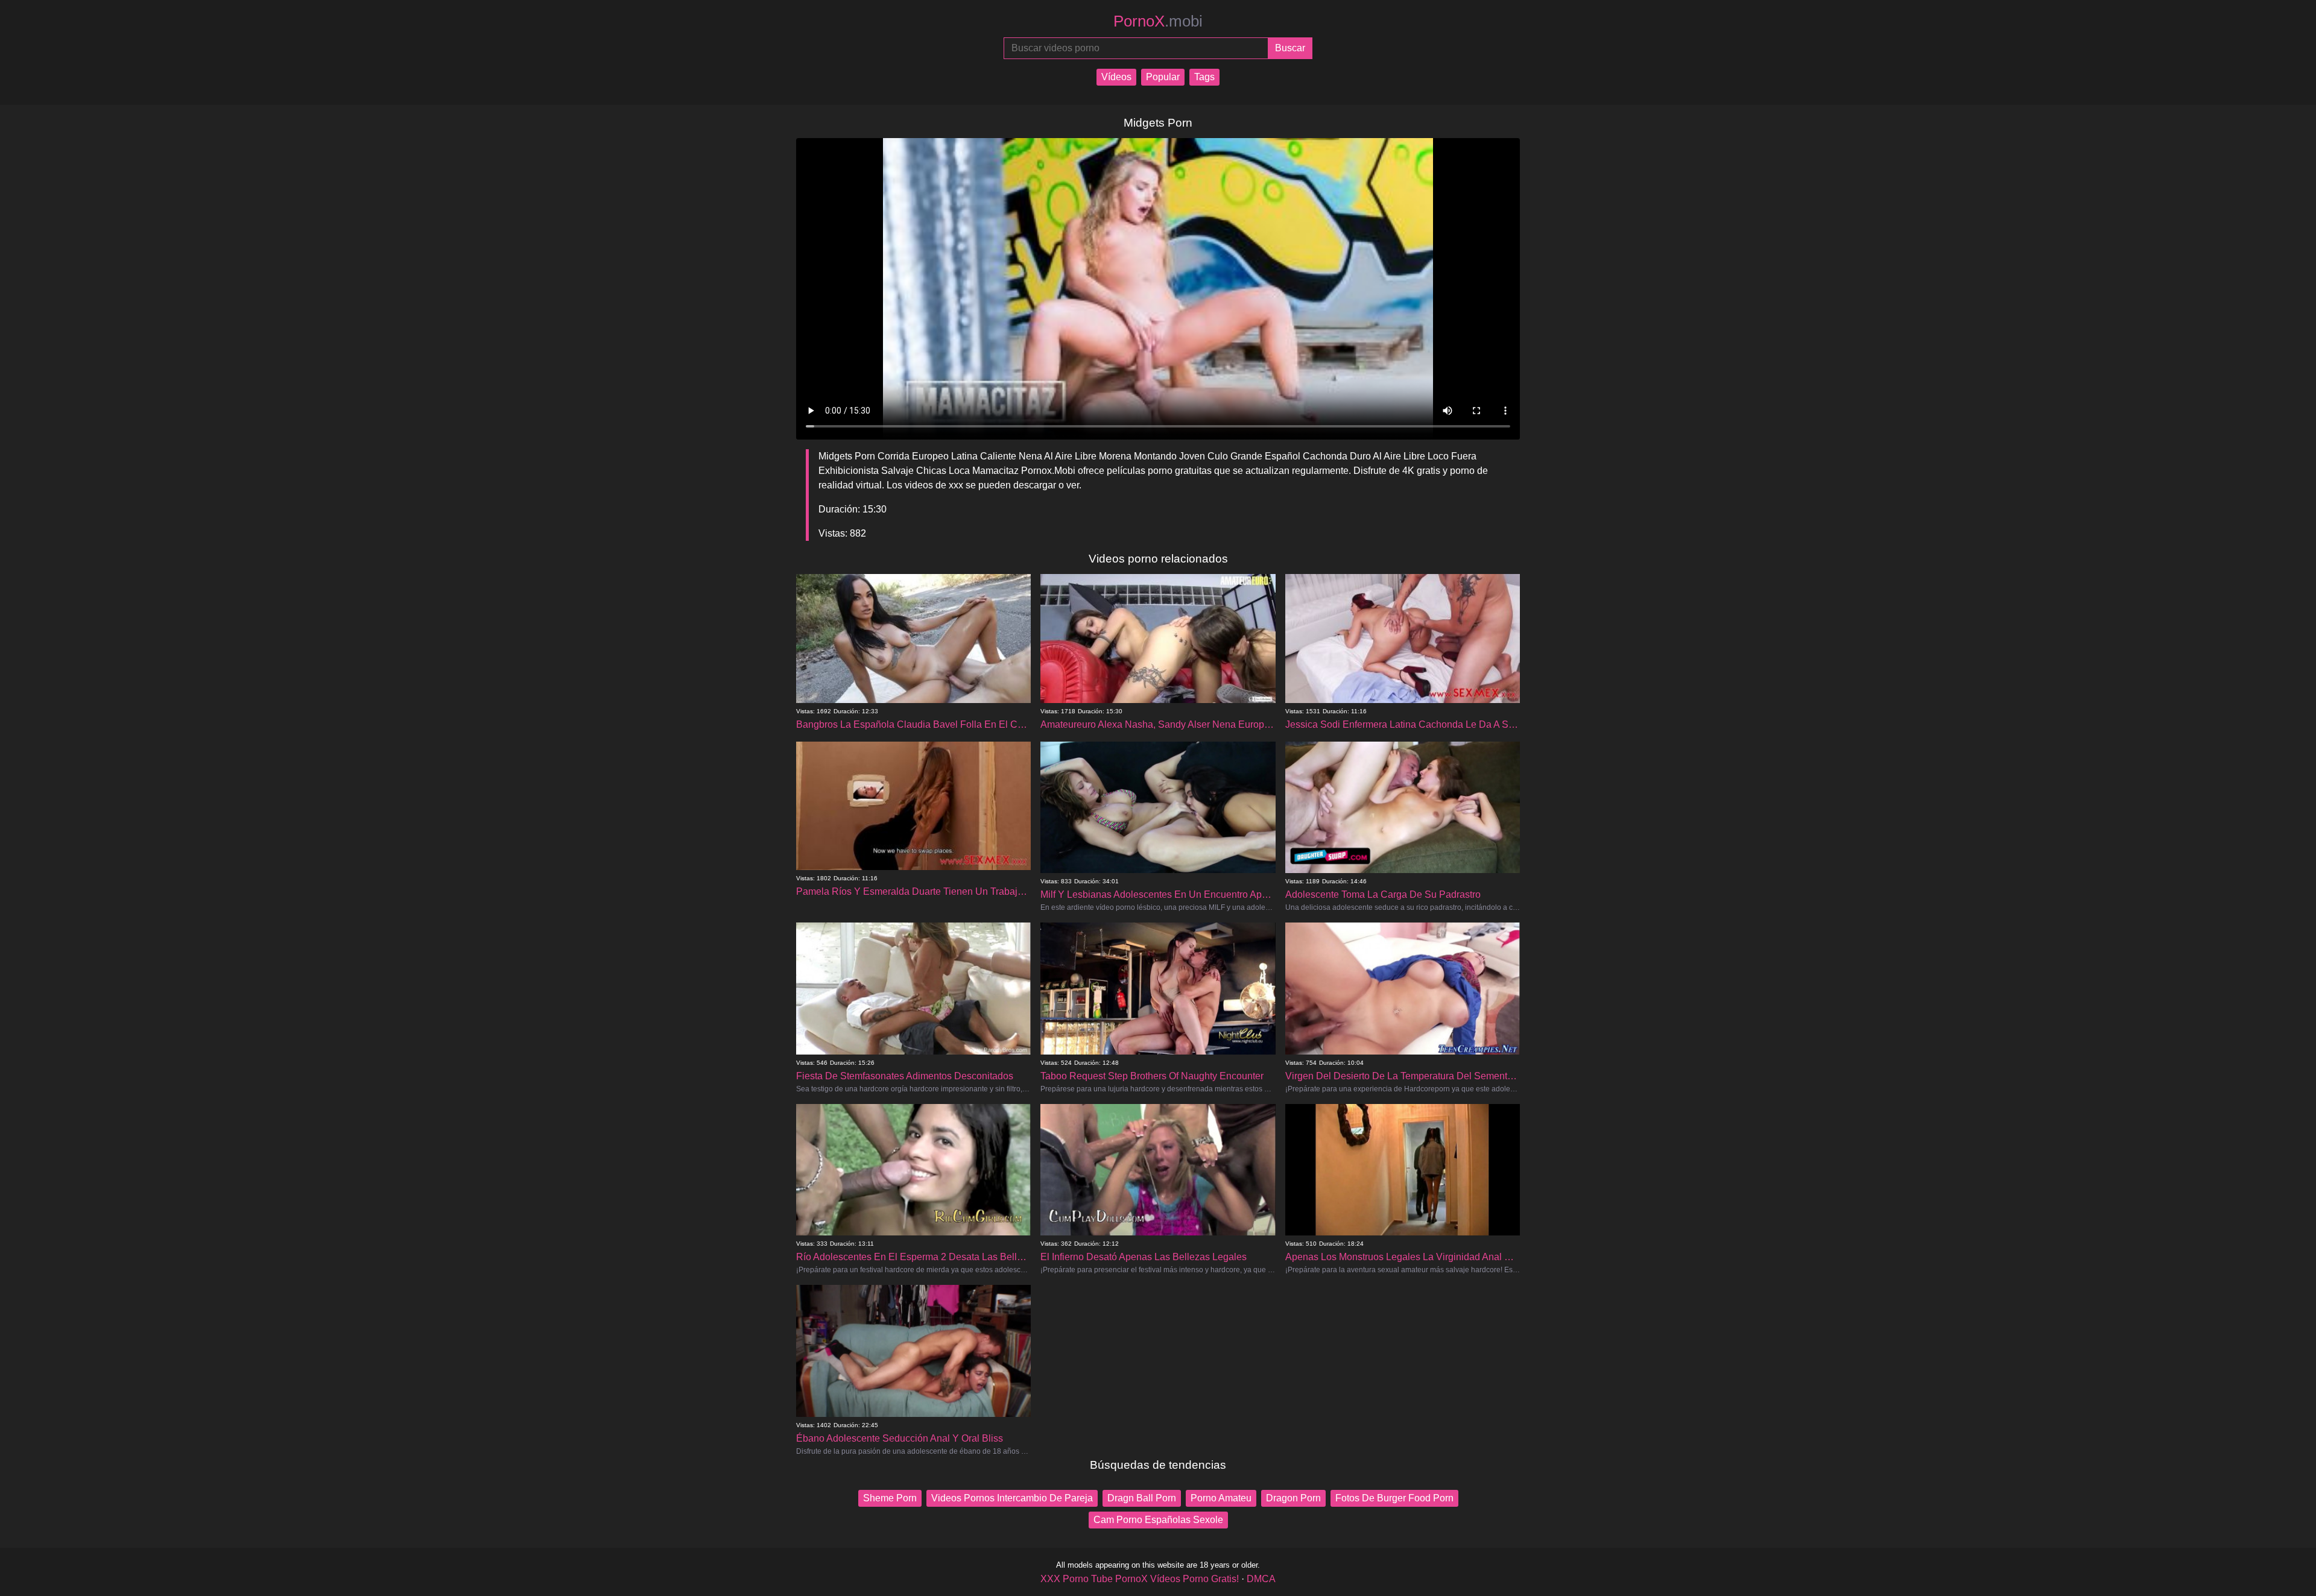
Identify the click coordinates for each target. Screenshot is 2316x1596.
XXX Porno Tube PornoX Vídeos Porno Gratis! (1140, 1579)
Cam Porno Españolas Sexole (1158, 1520)
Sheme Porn (890, 1498)
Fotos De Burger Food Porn (1394, 1498)
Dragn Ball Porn (1142, 1498)
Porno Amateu (1221, 1498)
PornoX (1158, 21)
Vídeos (1116, 77)
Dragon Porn (1293, 1498)
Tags (1204, 77)
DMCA (1261, 1579)
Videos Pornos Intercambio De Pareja (1012, 1498)
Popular (1163, 77)
